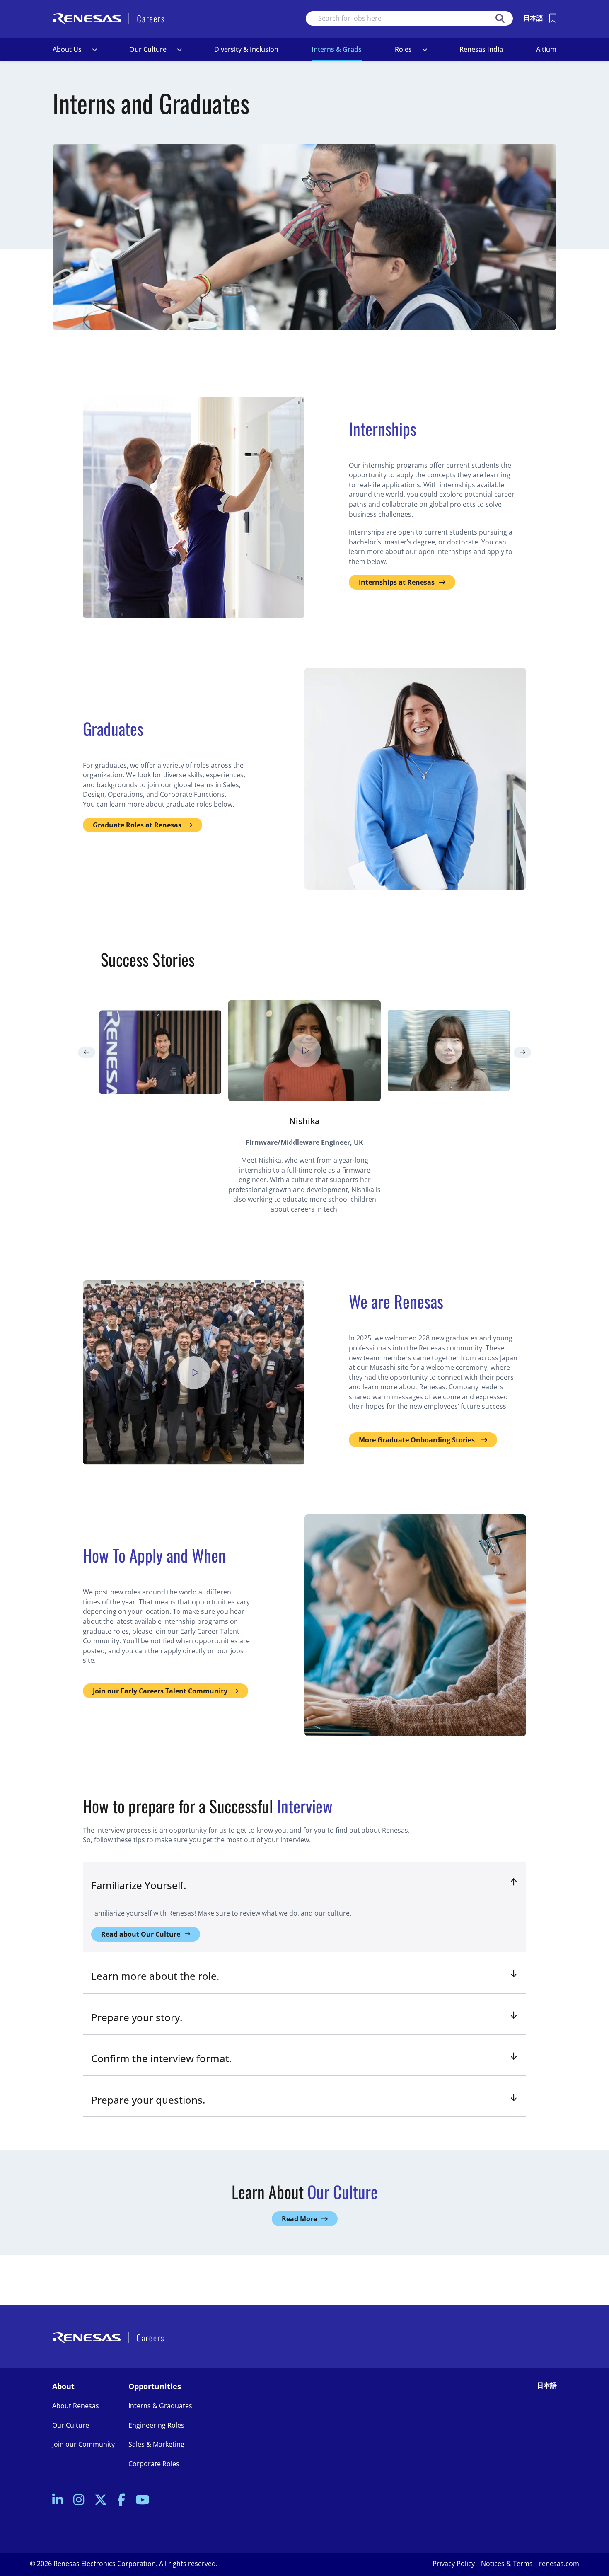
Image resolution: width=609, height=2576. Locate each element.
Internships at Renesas (397, 582)
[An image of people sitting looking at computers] (415, 1625)
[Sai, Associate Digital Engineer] (160, 1052)
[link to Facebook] (121, 2500)
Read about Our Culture (141, 1934)
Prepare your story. (137, 2017)
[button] (94, 50)
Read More (299, 2219)
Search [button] (500, 18)
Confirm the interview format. (161, 2058)
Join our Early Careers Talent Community (160, 1691)
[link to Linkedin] (58, 2500)
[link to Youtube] (143, 2500)
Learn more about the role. (155, 1976)
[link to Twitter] (101, 2500)
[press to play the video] (304, 1051)
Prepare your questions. (148, 2100)
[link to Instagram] (79, 2500)
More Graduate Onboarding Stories (418, 1440)
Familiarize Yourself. (139, 1885)
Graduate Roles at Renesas (137, 825)
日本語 (533, 18)
